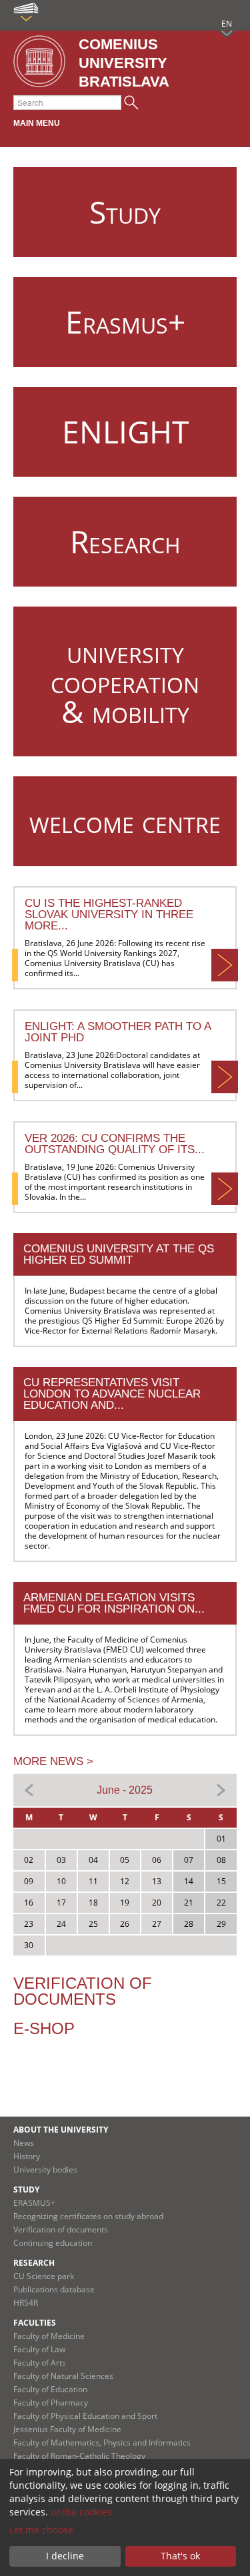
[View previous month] (29, 1789)
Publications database (54, 2289)
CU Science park (44, 2276)
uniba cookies (81, 2512)
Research (34, 2263)
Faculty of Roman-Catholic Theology (79, 2456)
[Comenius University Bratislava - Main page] (39, 62)
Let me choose (41, 2530)
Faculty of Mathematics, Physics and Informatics (102, 2443)
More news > (53, 1761)
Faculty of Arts (40, 2363)
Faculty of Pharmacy (51, 2403)
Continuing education (53, 2243)
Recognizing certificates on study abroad (88, 2216)
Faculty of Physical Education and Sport (85, 2416)
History (27, 2156)
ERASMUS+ (34, 2203)
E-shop (44, 2028)
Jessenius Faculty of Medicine (67, 2429)
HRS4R (26, 2303)
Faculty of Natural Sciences (63, 2376)
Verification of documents (83, 1991)
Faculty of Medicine (49, 2336)
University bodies (45, 2170)
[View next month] (221, 1789)
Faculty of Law (39, 2349)
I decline (65, 2556)
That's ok (180, 2556)
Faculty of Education (50, 2389)
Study (26, 2190)
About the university (61, 2130)
